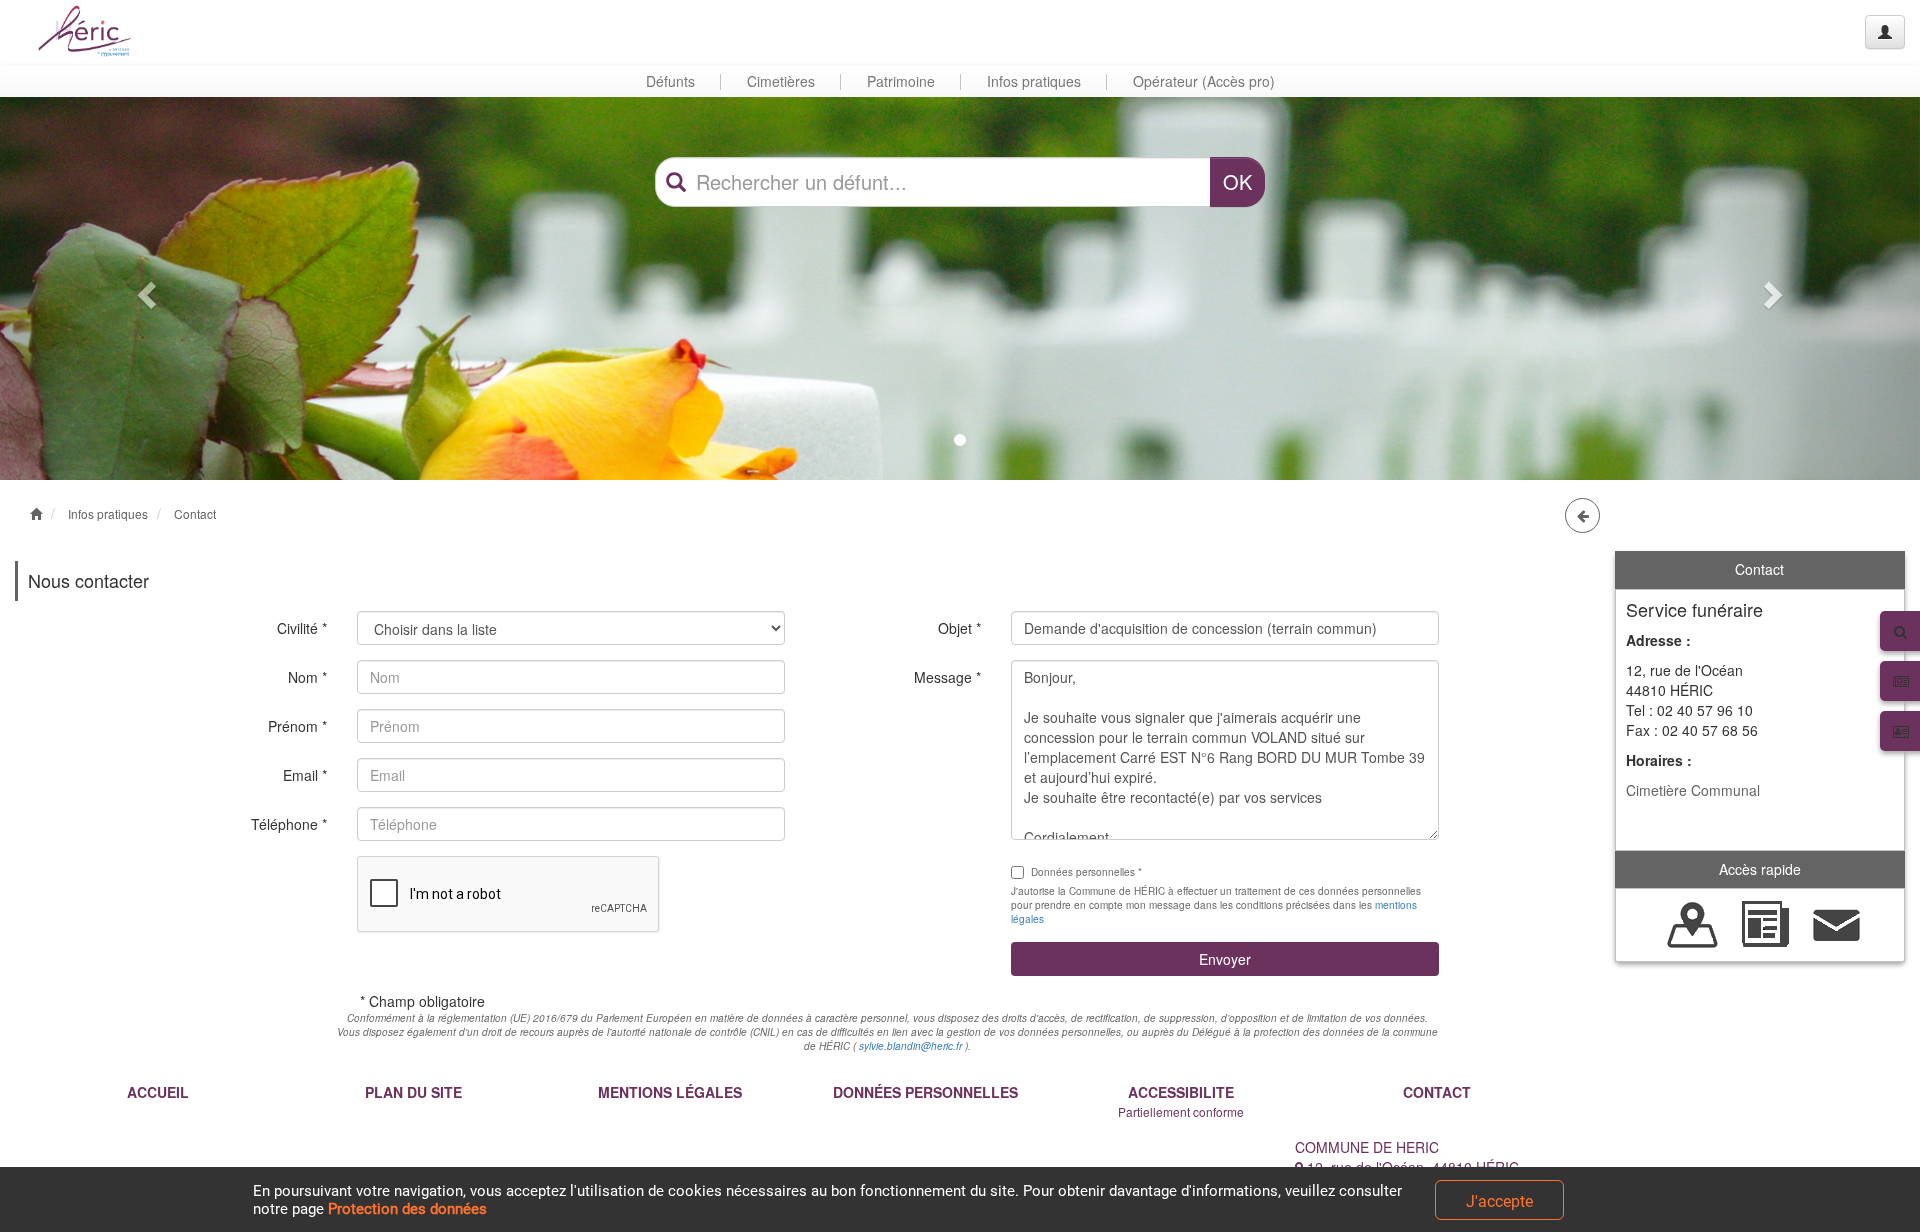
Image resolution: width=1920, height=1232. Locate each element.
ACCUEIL (158, 1092)
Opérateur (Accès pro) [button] (1204, 81)
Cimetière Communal (1693, 790)
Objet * (959, 628)
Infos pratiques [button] (1034, 81)
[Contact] (1837, 923)
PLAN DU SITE (413, 1092)
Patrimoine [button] (901, 81)
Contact (195, 513)
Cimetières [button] (781, 81)
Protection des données (407, 1209)
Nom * (307, 677)
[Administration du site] (1885, 32)
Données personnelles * (1086, 872)
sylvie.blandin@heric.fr (910, 1046)
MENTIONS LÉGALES (670, 1092)
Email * (305, 775)
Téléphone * (289, 824)
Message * (947, 677)
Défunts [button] (670, 81)
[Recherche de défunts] (1693, 923)
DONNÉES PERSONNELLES (925, 1092)
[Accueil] (93, 32)
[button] (144, 288)
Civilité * (302, 628)
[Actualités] (1765, 923)
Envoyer (1225, 959)
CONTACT (1437, 1092)
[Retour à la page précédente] (1582, 515)
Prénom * (297, 726)
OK (1237, 181)
